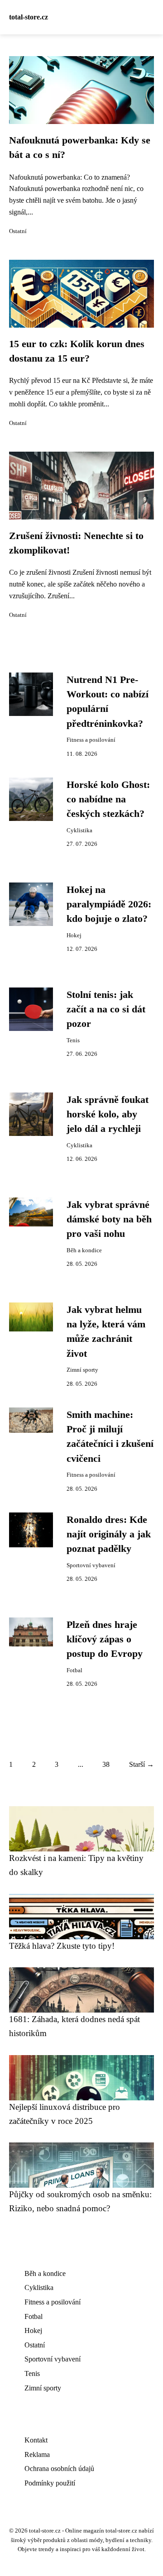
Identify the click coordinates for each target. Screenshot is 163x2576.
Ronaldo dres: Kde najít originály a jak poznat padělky (109, 1534)
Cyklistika (79, 830)
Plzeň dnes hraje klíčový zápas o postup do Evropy (105, 1639)
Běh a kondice (84, 1250)
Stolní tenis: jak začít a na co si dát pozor (106, 1009)
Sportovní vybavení (91, 1565)
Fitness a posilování (91, 740)
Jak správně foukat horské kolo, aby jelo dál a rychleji (108, 1114)
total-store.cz (29, 17)
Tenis (73, 1040)
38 (106, 1764)
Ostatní (18, 231)
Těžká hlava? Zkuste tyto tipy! (62, 1946)
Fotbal (74, 1670)
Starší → (141, 1764)
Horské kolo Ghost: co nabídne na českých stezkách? (108, 799)
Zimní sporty (82, 1370)
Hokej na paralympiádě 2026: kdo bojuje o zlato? (109, 904)
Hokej (74, 935)
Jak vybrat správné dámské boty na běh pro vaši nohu (109, 1219)
